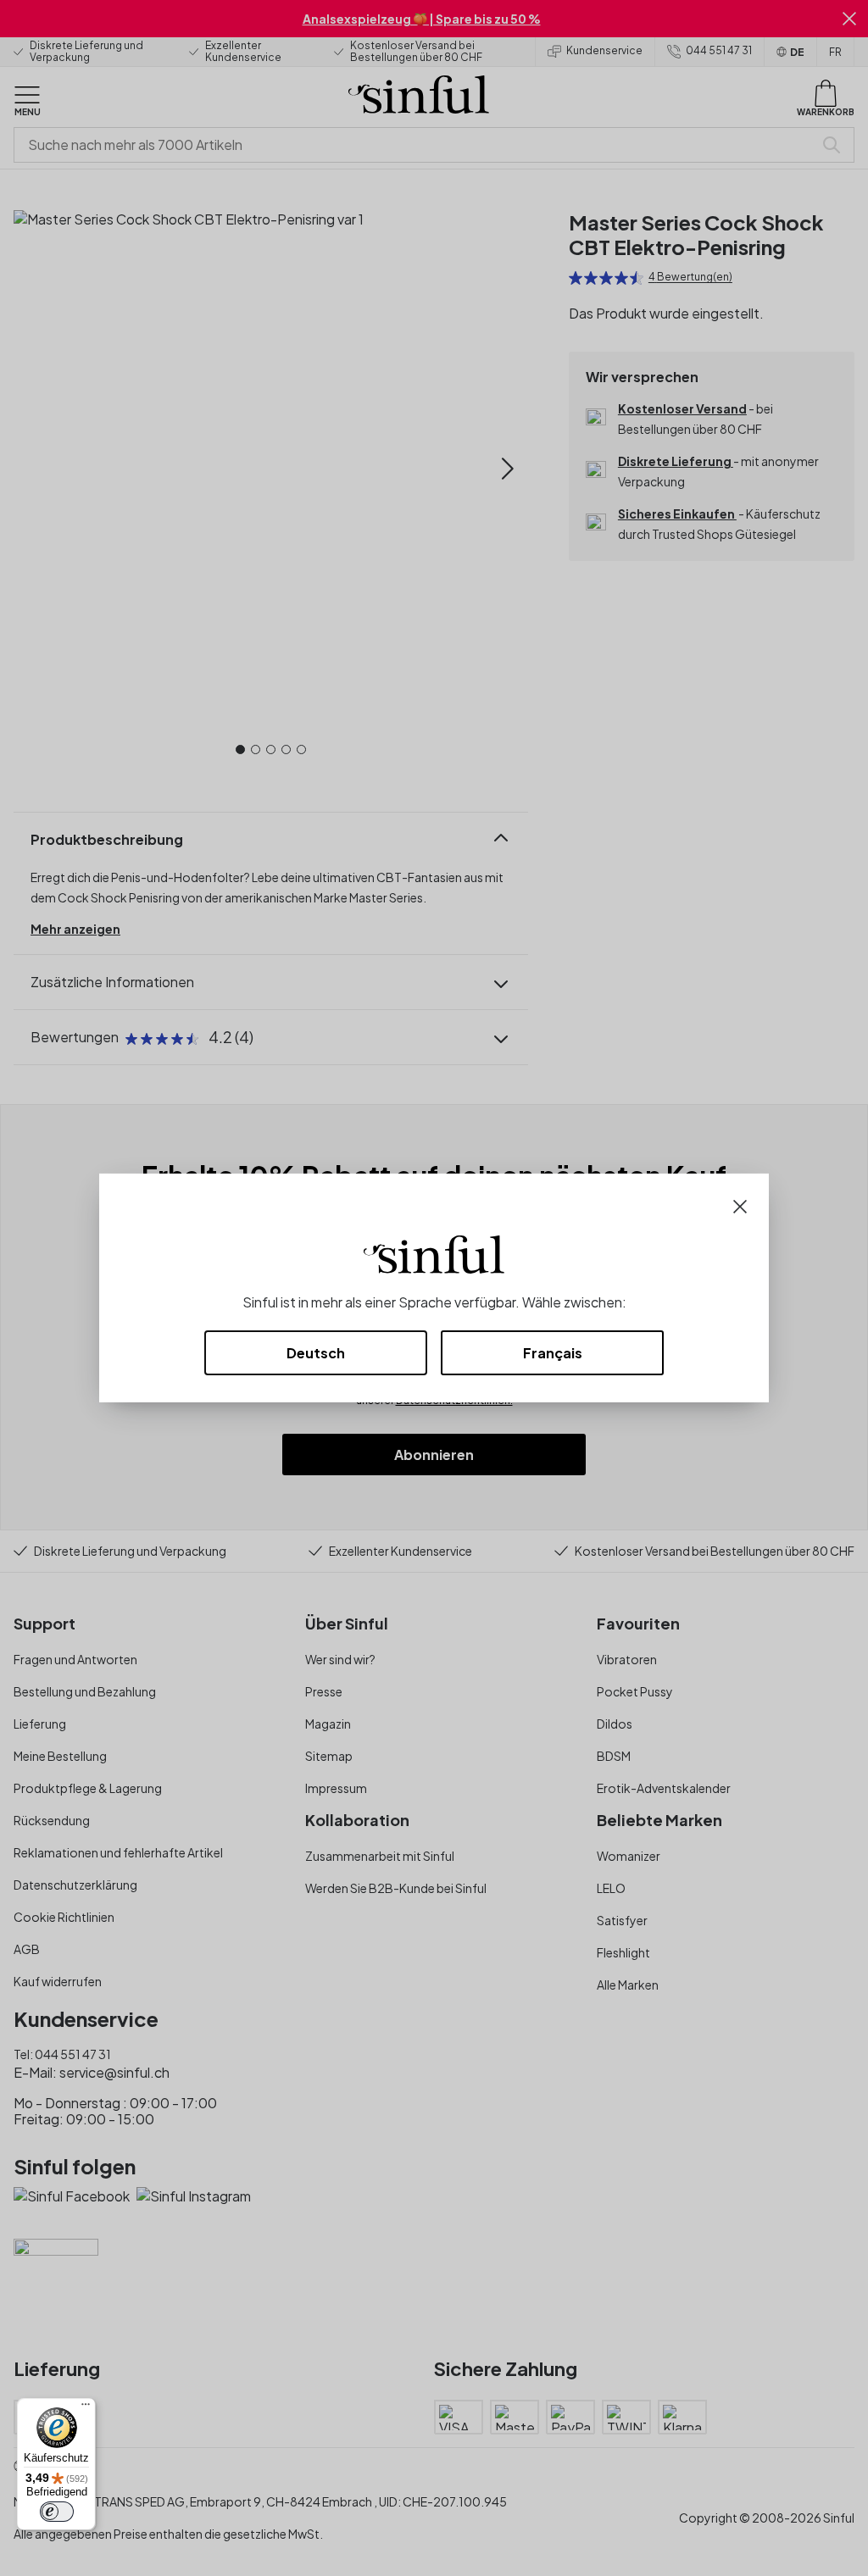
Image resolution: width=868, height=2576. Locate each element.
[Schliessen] (740, 1205)
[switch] (57, 2512)
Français (553, 1353)
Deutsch (316, 1353)
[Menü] (86, 2408)
